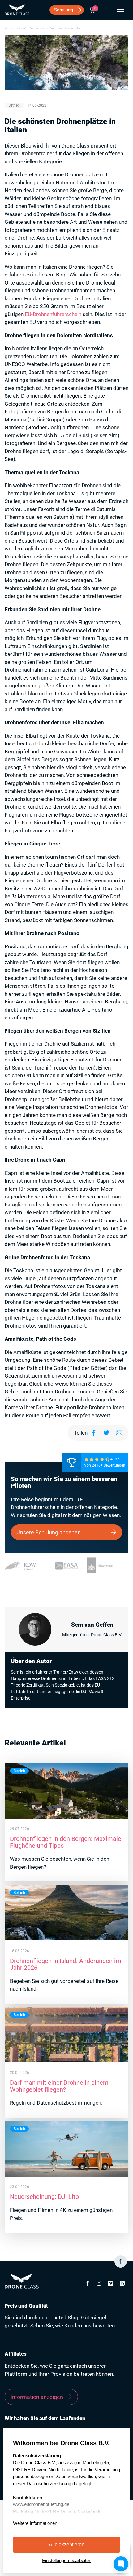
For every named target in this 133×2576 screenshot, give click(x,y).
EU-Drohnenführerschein (53, 314)
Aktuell (21, 28)
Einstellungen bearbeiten (67, 2560)
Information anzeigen (37, 2397)
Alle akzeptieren (67, 2545)
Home (9, 28)
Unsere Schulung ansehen (49, 1532)
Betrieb (14, 105)
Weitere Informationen (35, 2523)
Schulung (64, 10)
